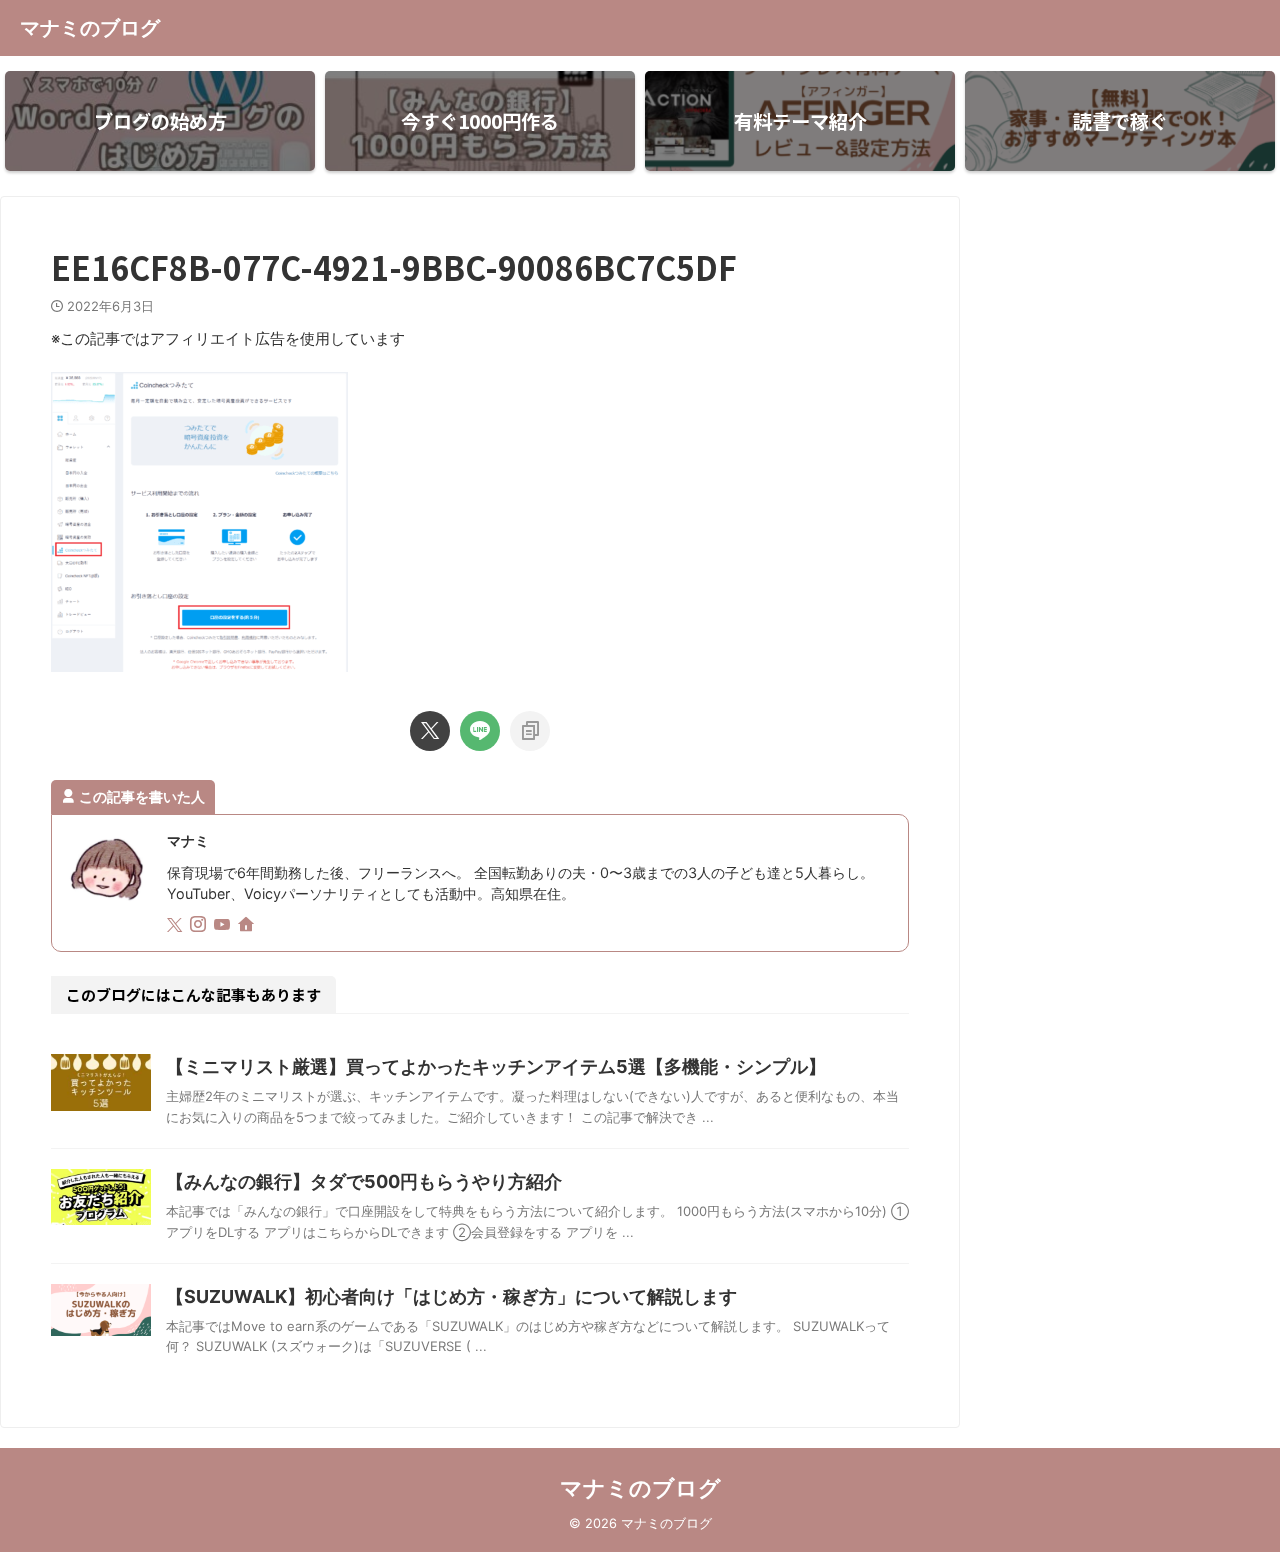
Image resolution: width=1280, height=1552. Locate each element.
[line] (480, 731)
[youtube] (224, 925)
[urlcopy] (530, 731)
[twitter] (430, 731)
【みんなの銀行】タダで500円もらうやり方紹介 (364, 1181)
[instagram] (200, 925)
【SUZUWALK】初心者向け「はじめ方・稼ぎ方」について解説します (451, 1296)
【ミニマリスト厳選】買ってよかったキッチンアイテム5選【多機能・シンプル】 (496, 1066)
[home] (248, 926)
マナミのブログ (90, 28)
